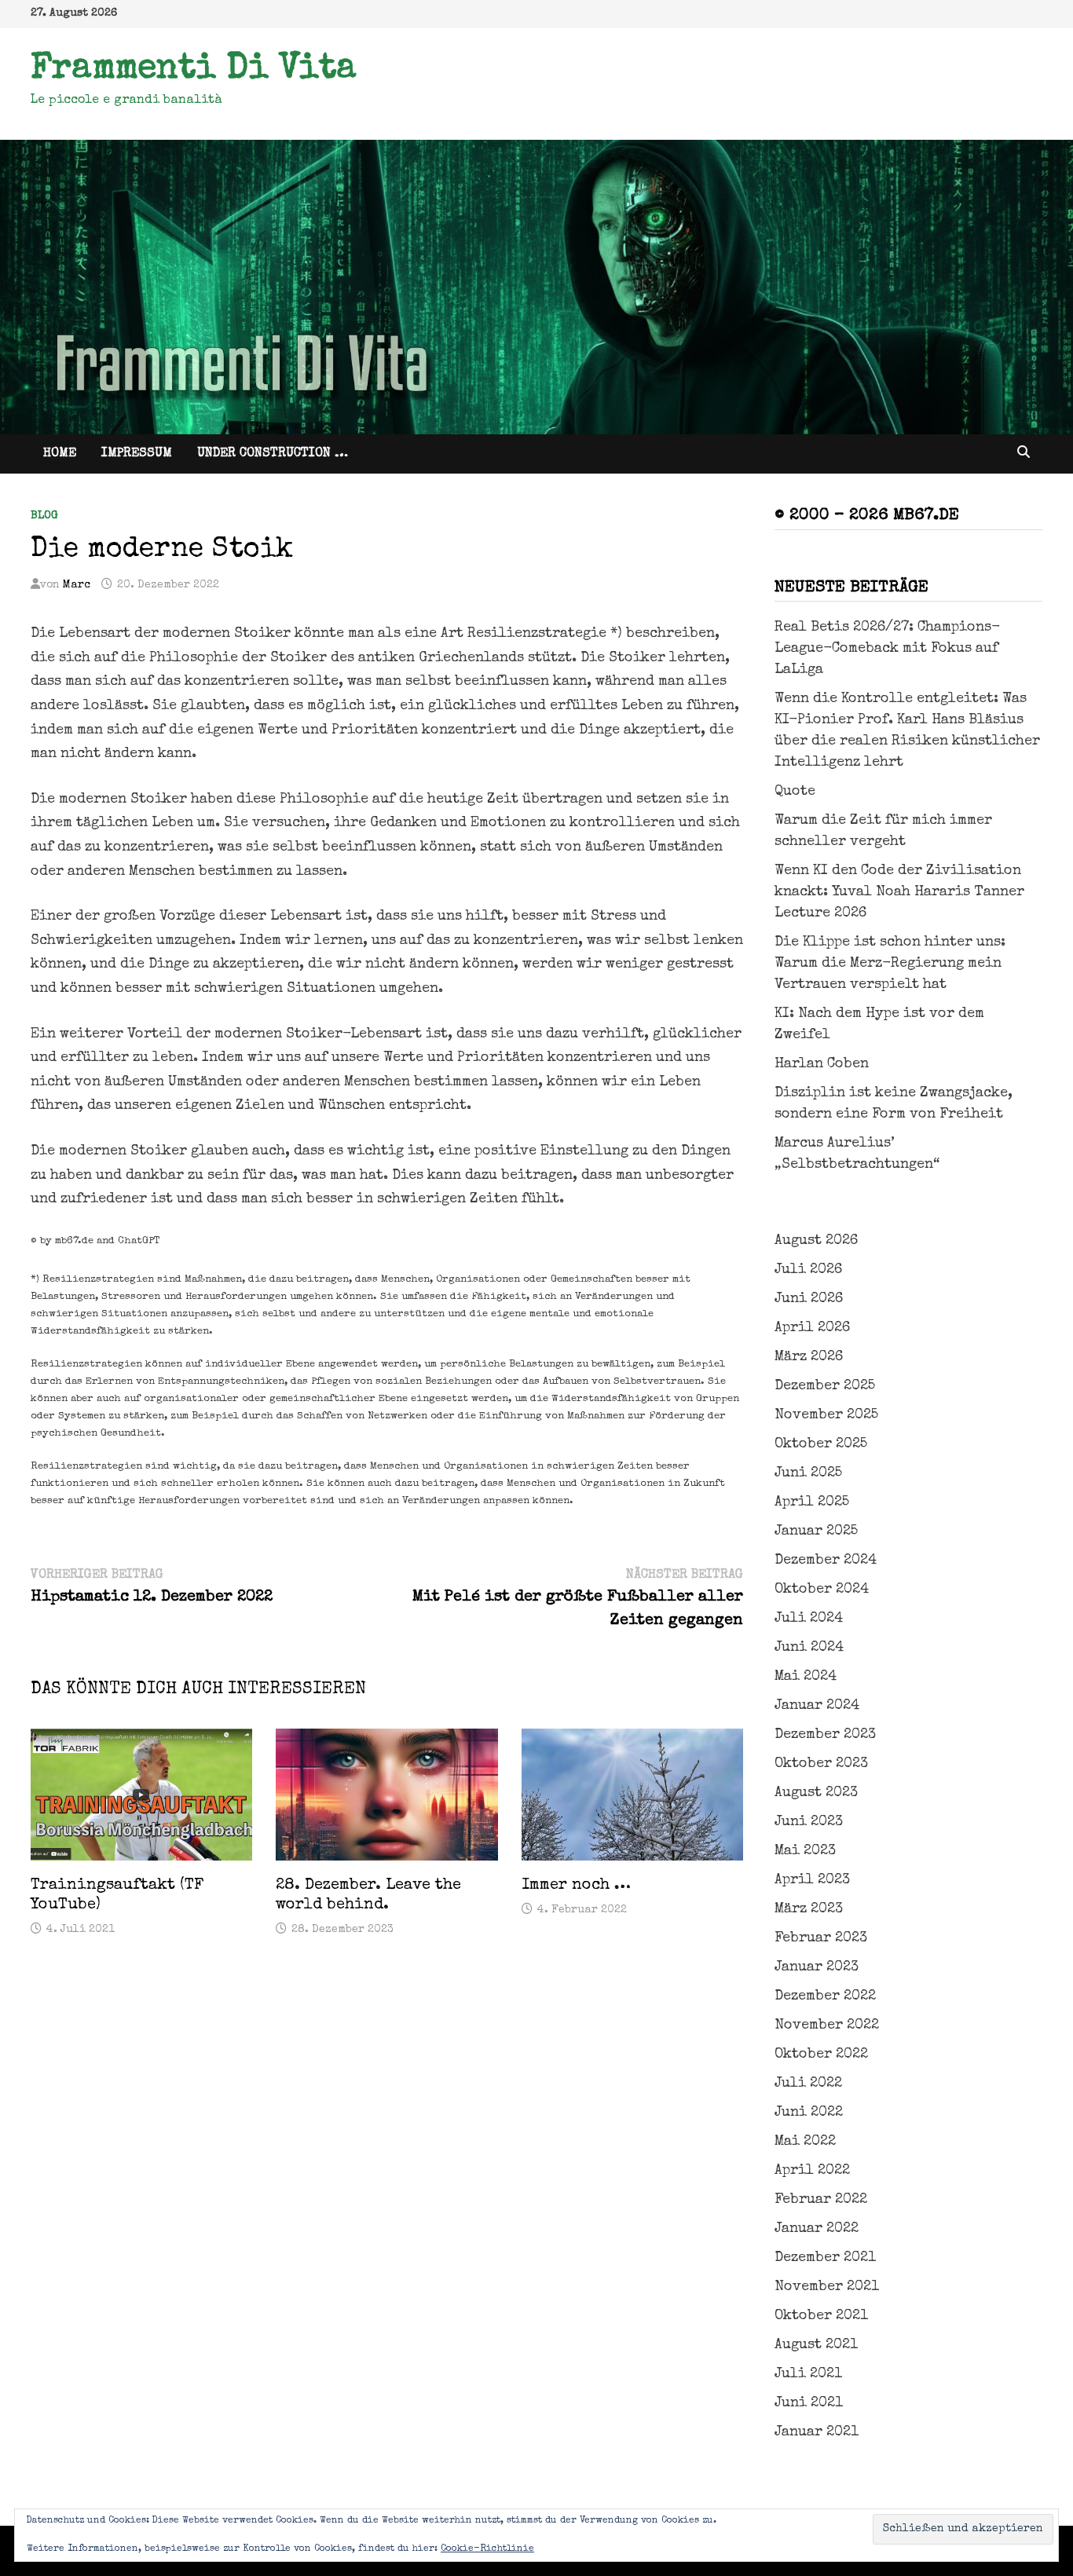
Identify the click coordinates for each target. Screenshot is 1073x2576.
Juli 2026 (808, 1270)
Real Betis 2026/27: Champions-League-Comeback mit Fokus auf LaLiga (887, 649)
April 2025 (812, 1502)
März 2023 (809, 1909)
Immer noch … (576, 1886)
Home (60, 454)
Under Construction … (273, 454)
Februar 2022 (821, 2200)
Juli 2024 (809, 1619)
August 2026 (816, 1241)
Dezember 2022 (825, 1996)
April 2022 (812, 2171)
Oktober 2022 (821, 2055)
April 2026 (812, 1328)
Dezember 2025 (825, 1386)
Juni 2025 (808, 1473)
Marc (77, 585)
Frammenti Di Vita (194, 70)
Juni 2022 (809, 2113)
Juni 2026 (809, 1299)
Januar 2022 (817, 2229)
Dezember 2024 (826, 1561)
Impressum (137, 454)
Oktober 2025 (821, 1444)
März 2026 (809, 1357)
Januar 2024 (817, 1706)
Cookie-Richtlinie (487, 2549)
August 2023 (816, 1793)
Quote (795, 792)
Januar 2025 (816, 1531)
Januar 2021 (817, 2432)
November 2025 (826, 1415)
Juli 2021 (808, 2374)
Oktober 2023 (821, 1764)
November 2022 (827, 2025)
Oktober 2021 (821, 2316)
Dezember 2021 (825, 2258)
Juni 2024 (809, 1648)
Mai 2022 (805, 2142)
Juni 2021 (809, 2403)
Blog (44, 516)
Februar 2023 (821, 1938)
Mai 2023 (805, 1851)
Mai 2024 (806, 1677)
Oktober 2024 (822, 1590)
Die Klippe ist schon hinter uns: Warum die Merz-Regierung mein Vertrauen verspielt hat (890, 964)
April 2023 (812, 1880)
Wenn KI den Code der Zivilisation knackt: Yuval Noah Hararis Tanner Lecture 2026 (899, 892)
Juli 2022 (808, 2084)
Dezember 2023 (825, 1735)
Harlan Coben (822, 1064)
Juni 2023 (809, 1822)
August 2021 (816, 2345)
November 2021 (827, 2287)
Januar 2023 (817, 1967)
